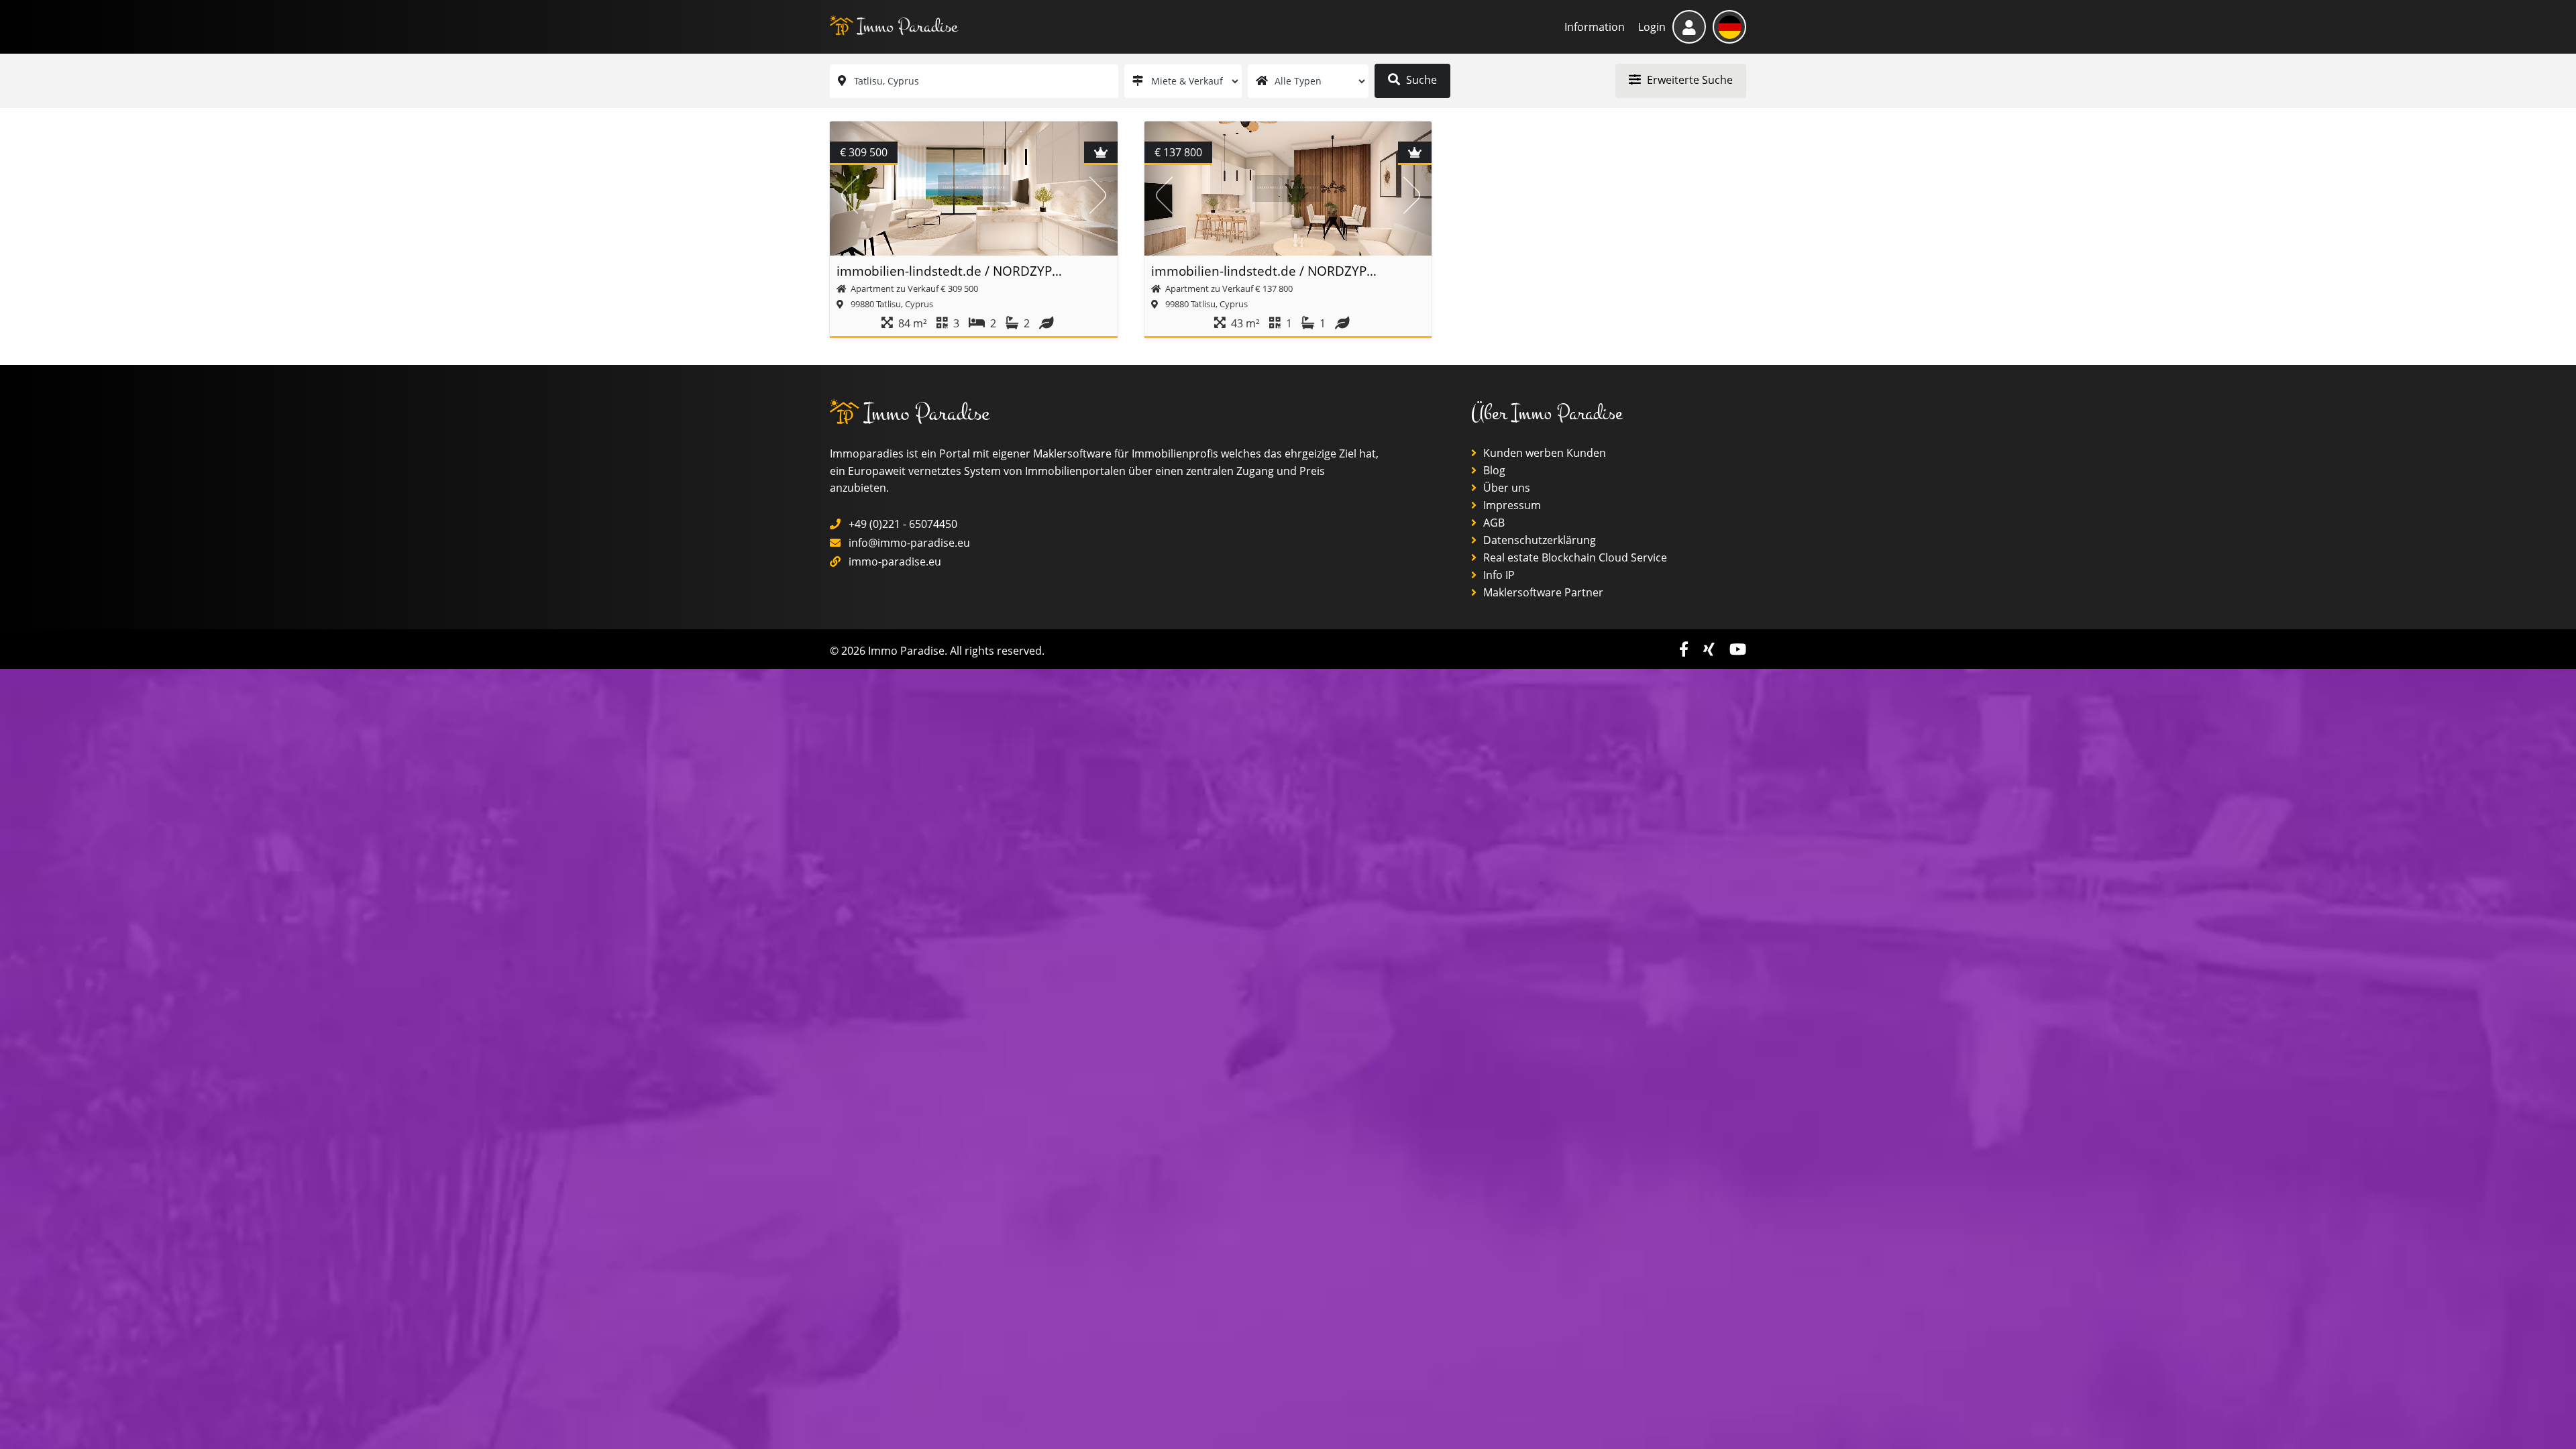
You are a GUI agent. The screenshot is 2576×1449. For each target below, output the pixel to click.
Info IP (1498, 575)
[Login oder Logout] (1689, 27)
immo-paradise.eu (895, 561)
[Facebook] (1686, 649)
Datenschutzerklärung (1538, 540)
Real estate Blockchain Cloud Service (1574, 557)
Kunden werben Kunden (1543, 453)
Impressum (1511, 505)
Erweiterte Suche (1688, 80)
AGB (1493, 523)
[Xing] (1711, 649)
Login (1652, 27)
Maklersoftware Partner (1542, 592)
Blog (1493, 470)
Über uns (1505, 488)
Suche (1420, 80)
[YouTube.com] (1738, 649)
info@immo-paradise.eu (909, 543)
